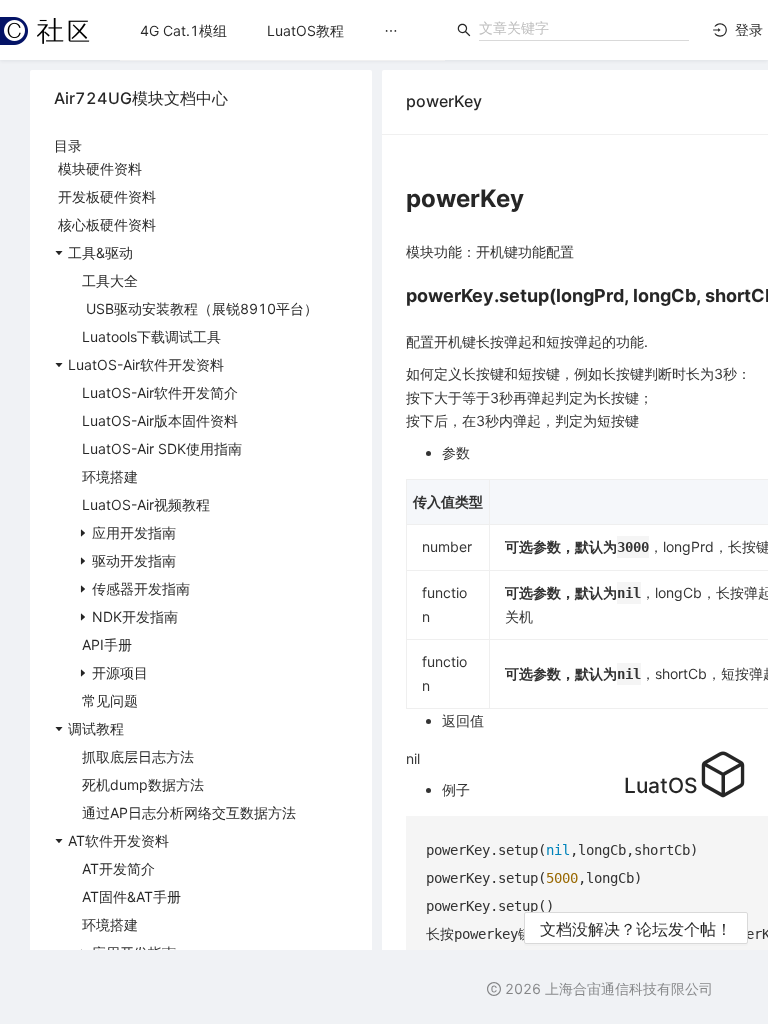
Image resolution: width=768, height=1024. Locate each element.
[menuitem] (183, 31)
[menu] (282, 30)
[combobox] (584, 28)
